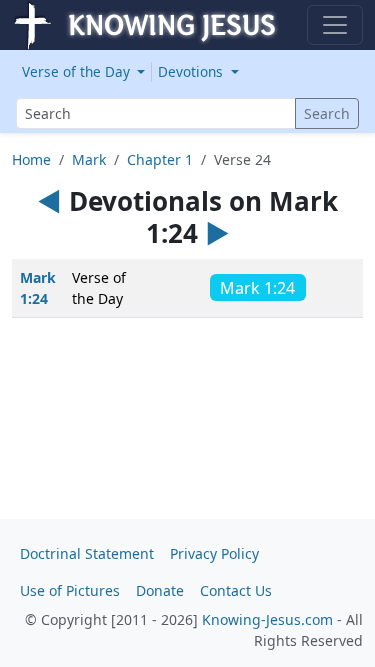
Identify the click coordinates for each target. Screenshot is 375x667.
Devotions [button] (192, 71)
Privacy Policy (214, 553)
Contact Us (236, 590)
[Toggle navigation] (335, 25)
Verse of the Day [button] (78, 71)
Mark (89, 159)
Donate (160, 590)
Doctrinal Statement (87, 553)
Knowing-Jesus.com (267, 619)
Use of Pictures (70, 590)
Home (31, 159)
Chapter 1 (160, 159)
